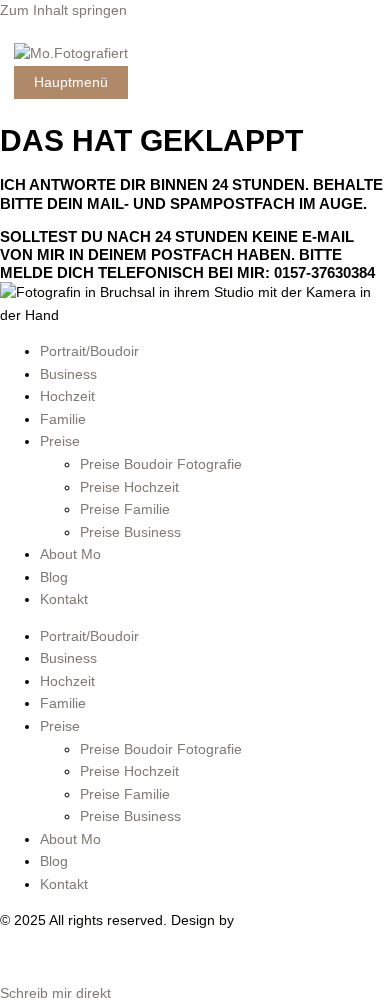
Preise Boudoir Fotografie (161, 464)
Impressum (35, 957)
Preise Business (130, 532)
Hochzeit (67, 396)
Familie (63, 419)
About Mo (70, 554)
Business (68, 374)
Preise (60, 441)
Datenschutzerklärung (152, 957)
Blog (54, 577)
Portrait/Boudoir (89, 351)
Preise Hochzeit (129, 487)
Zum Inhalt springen (63, 10)
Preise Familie (125, 509)
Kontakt (64, 599)
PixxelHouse (277, 920)
